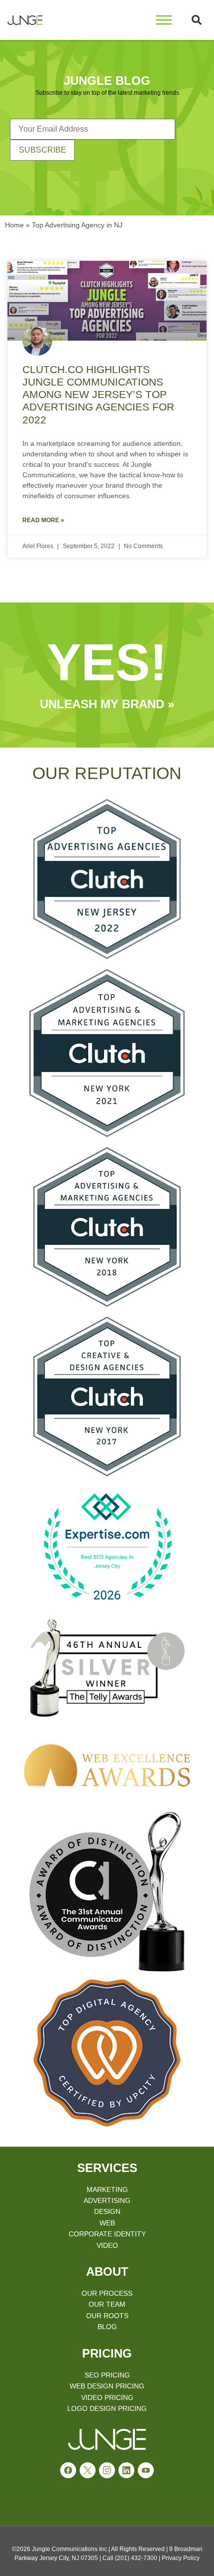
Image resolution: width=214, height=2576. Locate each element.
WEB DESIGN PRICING (107, 2386)
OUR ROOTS (107, 2316)
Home (14, 225)
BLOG (107, 2327)
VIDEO (107, 2245)
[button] (197, 20)
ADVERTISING (107, 2200)
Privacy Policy (181, 2558)
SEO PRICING (107, 2375)
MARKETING (107, 2189)
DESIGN (107, 2211)
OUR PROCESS (107, 2293)
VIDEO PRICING (107, 2397)
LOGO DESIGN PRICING (107, 2408)
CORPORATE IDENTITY (107, 2234)
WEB (107, 2223)
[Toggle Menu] (164, 20)
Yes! (107, 662)
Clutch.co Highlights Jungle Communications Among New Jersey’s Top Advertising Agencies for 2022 (98, 395)
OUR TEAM (107, 2304)
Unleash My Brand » (107, 704)
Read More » (43, 520)
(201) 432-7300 (136, 2558)
